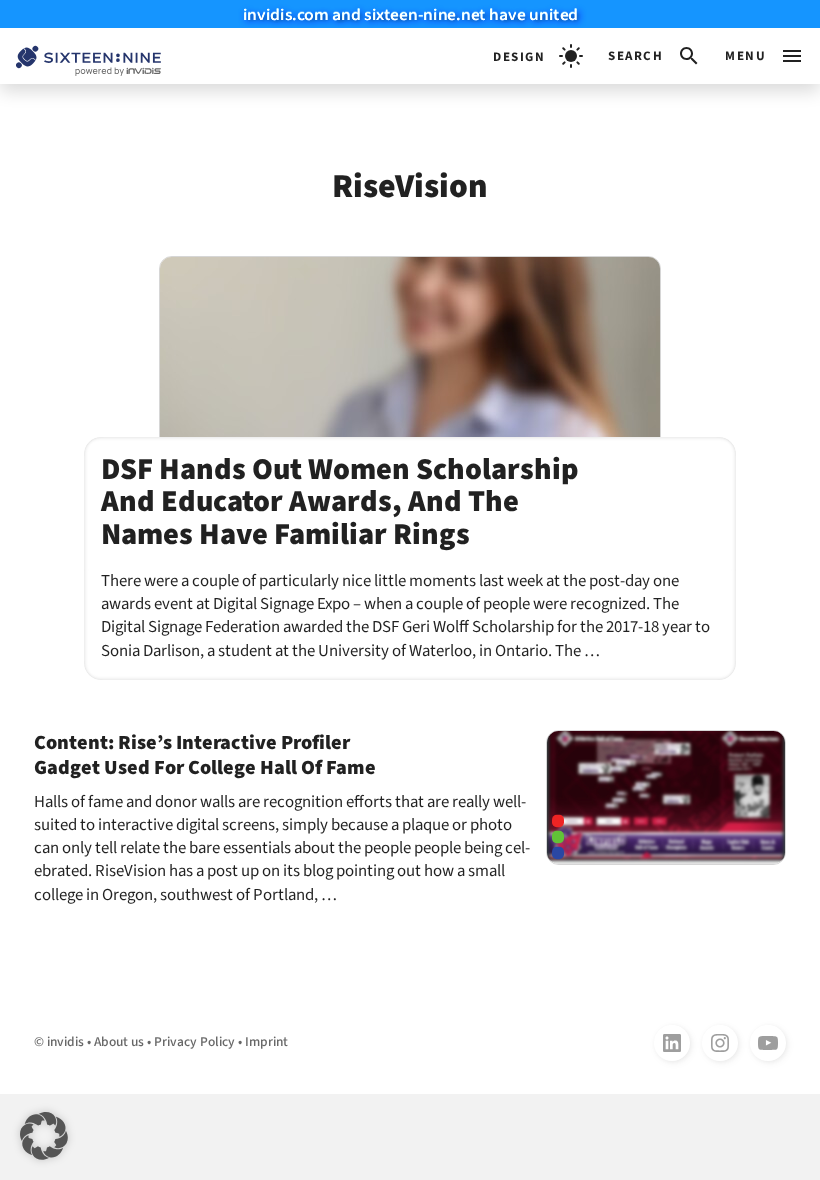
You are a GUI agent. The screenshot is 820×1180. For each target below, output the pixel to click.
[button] (654, 56)
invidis (65, 1041)
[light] (538, 56)
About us (119, 1041)
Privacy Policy (194, 1041)
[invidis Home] (80, 56)
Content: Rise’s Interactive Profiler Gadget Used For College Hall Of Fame (205, 755)
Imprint (266, 1041)
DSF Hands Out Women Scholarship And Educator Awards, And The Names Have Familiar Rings (340, 502)
